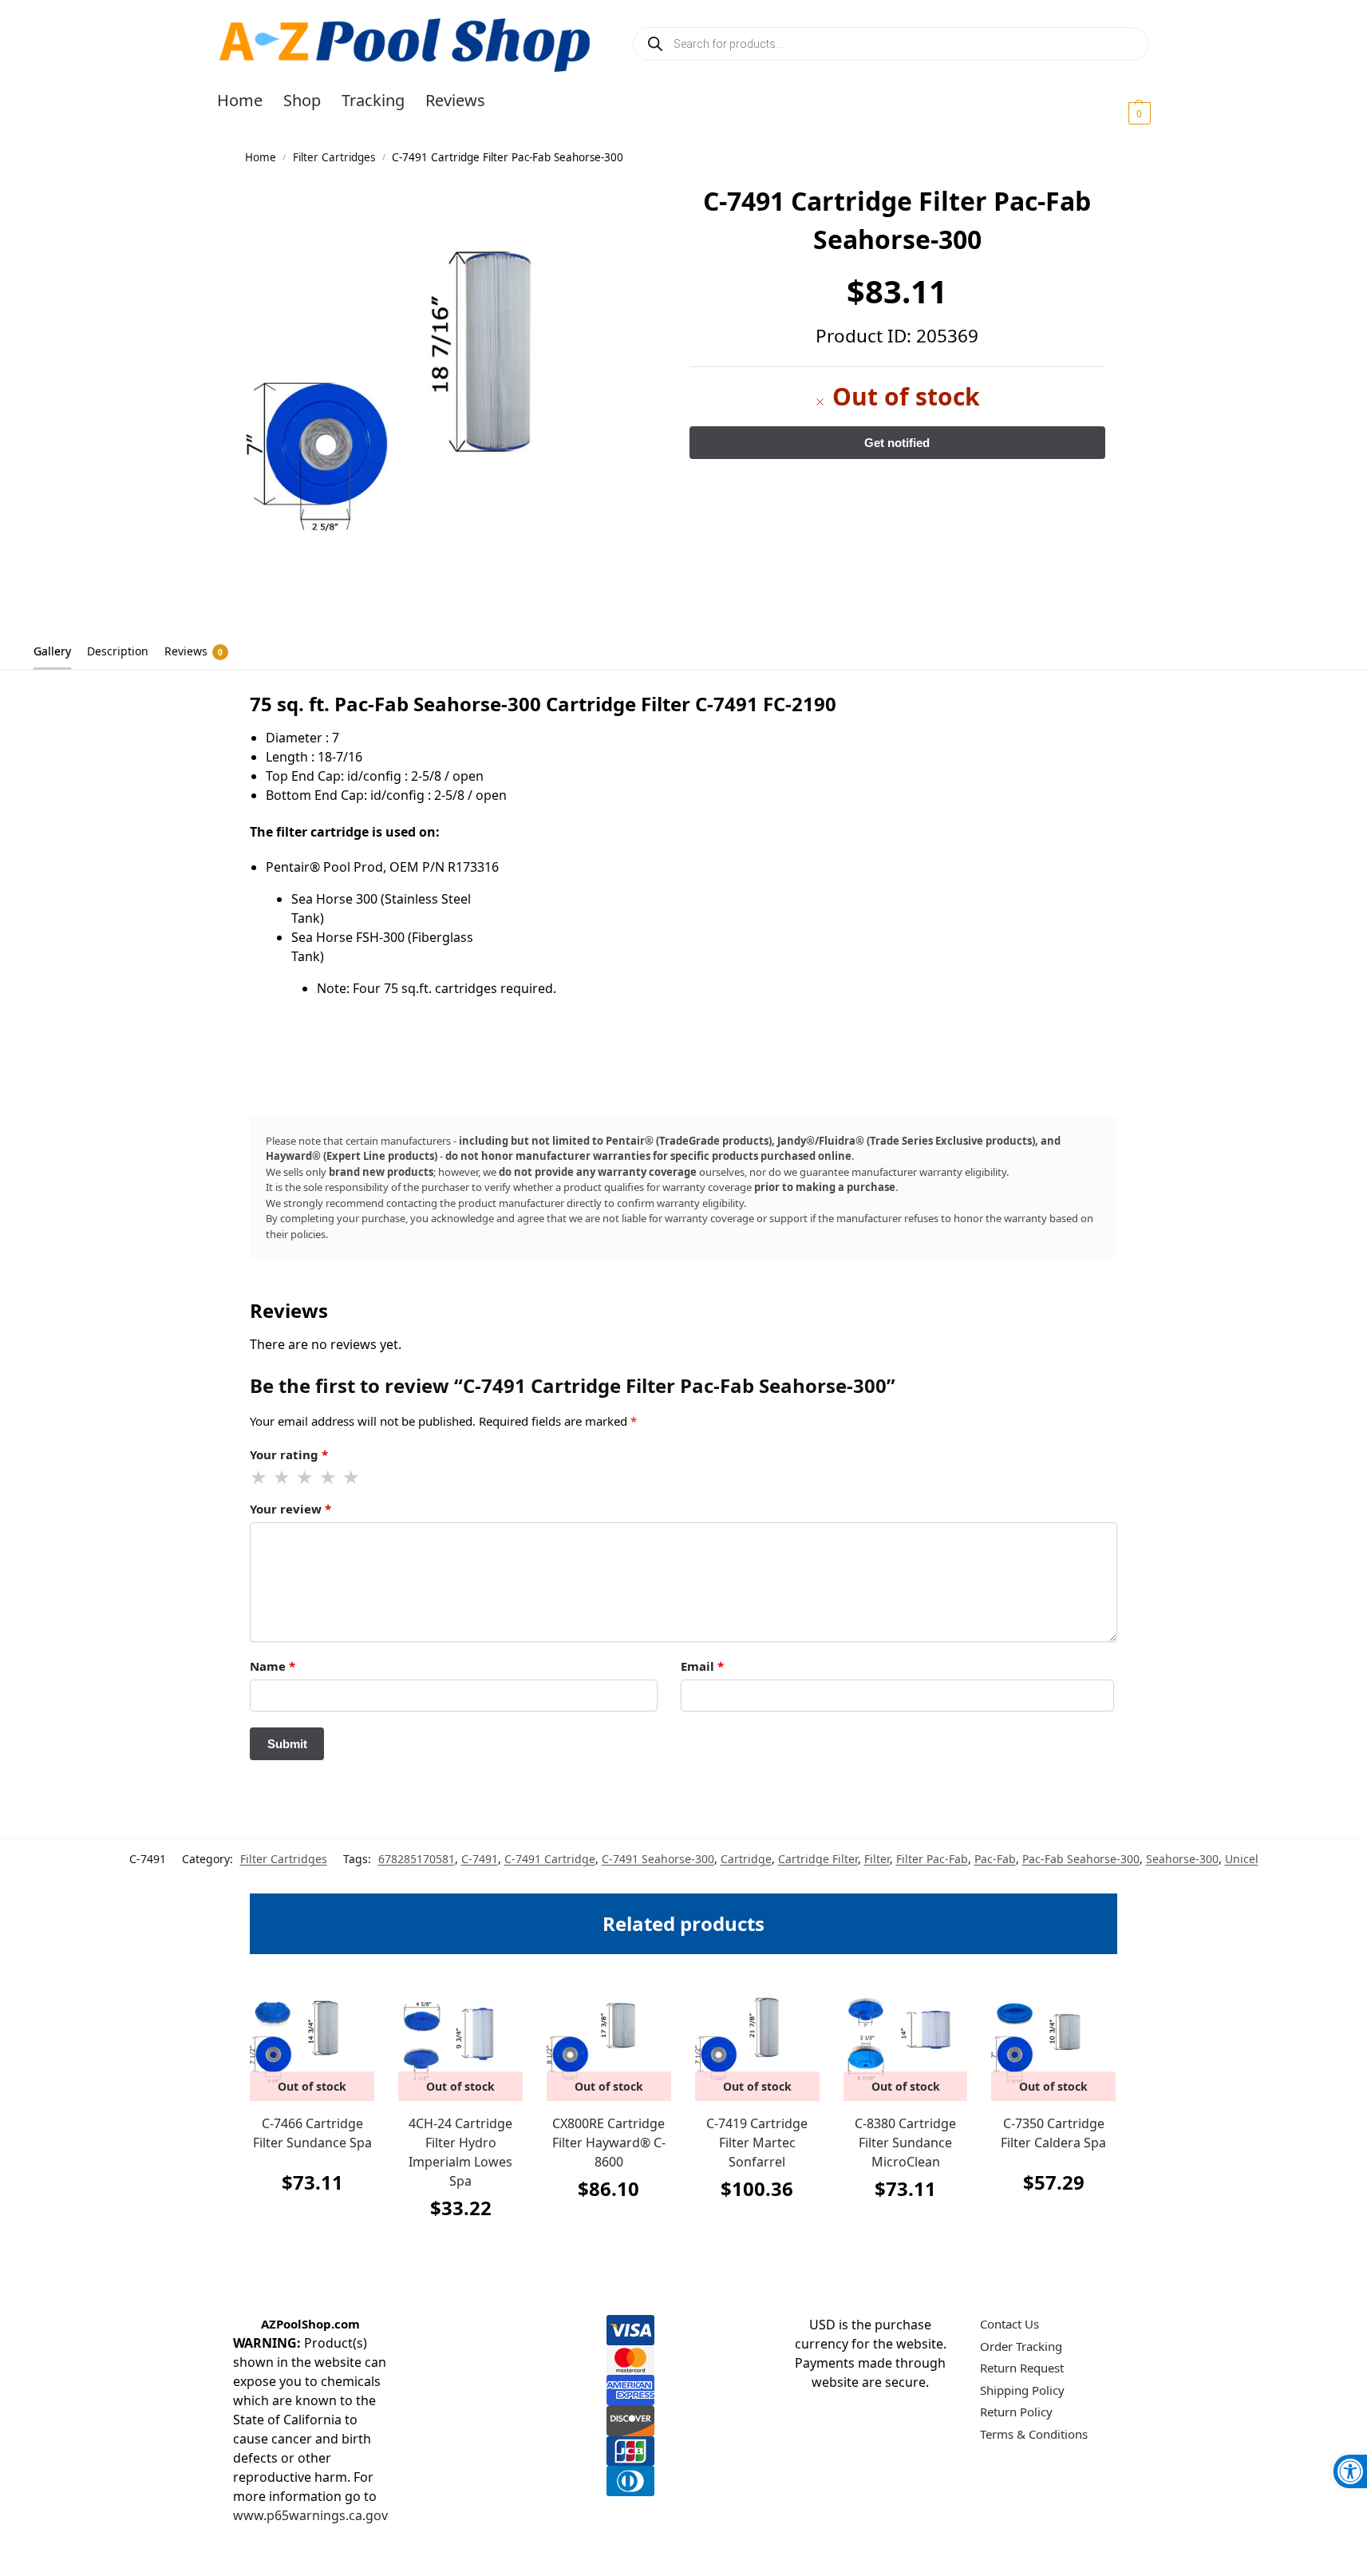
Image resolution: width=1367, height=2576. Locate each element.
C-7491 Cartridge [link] (550, 1859)
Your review (290, 1509)
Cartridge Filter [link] (818, 1859)
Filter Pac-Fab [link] (932, 1859)
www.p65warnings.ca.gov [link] (310, 2515)
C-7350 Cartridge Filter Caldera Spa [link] (1053, 2133)
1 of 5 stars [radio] (259, 1478)
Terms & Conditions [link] (1034, 2434)
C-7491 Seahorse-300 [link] (658, 1859)
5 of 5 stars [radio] (352, 1478)
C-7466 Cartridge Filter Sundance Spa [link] (312, 2133)
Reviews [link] (194, 651)
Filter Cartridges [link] (334, 157)
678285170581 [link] (417, 1859)
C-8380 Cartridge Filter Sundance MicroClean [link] (905, 2143)
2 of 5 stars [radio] (282, 1478)
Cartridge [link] (746, 1859)
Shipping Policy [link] (1022, 2390)
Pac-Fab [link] (995, 1859)
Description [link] (118, 651)
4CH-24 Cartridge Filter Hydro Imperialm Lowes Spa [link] (460, 2152)
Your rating (289, 1454)
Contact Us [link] (1009, 2324)
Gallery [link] (52, 651)
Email (702, 1666)
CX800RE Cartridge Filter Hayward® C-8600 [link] (609, 2143)
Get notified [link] (312, 2222)
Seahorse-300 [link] (1182, 1859)
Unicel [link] (1242, 1859)
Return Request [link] (1022, 2368)
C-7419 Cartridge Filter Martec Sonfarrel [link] (757, 2143)
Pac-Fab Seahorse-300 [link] (1081, 1859)
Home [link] (261, 157)
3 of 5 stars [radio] (306, 1478)
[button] (1120, 113)
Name (273, 1666)
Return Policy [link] (1016, 2412)
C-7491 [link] (480, 1859)
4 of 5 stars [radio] (329, 1478)
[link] (1350, 2471)
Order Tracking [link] (1021, 2346)
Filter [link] (877, 1859)
